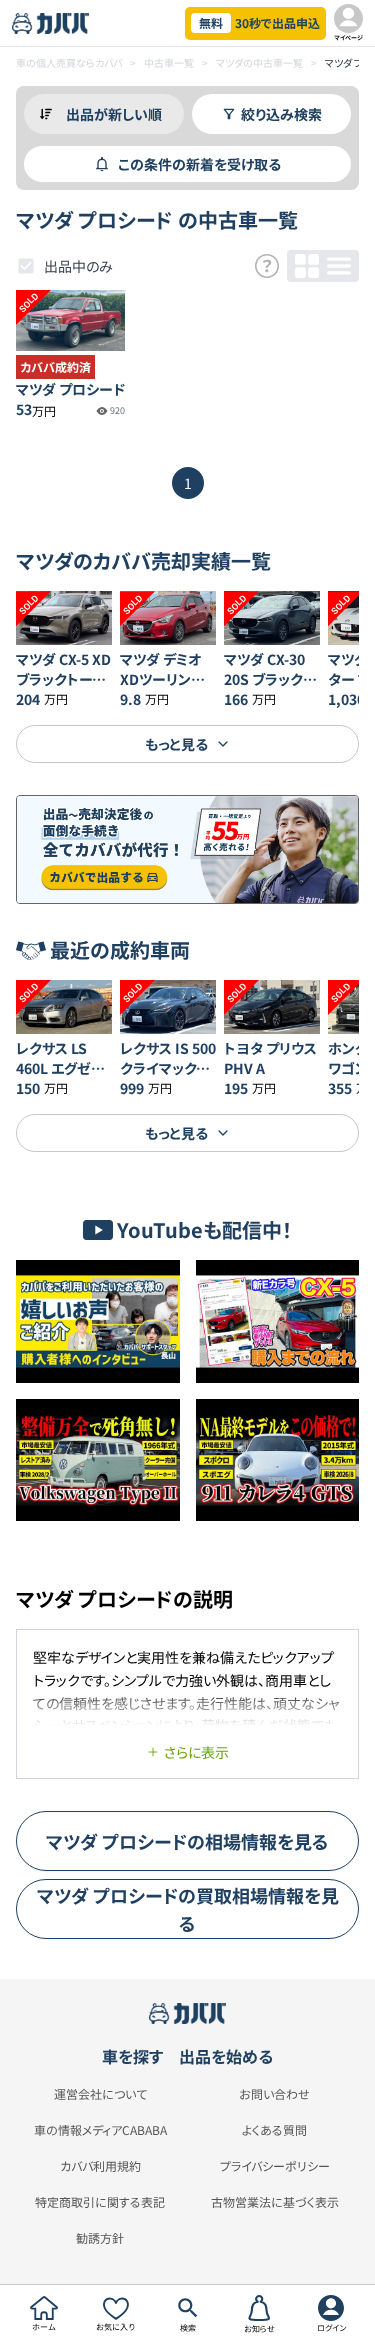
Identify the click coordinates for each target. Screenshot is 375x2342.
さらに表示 (196, 1752)
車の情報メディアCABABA (100, 2130)
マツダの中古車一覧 (259, 62)
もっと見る (176, 744)
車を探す (132, 2056)
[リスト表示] (339, 266)
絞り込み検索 (281, 114)
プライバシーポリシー (275, 2166)
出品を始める (226, 2056)
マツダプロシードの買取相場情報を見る (188, 1909)
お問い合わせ (274, 2094)
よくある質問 (274, 2130)
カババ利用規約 (100, 2166)
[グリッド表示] (307, 266)
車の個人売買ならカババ (69, 62)
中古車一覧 (169, 62)
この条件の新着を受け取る (199, 164)
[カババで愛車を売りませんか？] (187, 849)
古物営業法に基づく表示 (275, 2202)
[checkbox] (26, 266)
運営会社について (100, 2094)
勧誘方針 (100, 2238)
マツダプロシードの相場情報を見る (187, 1841)
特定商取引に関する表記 (100, 2202)
